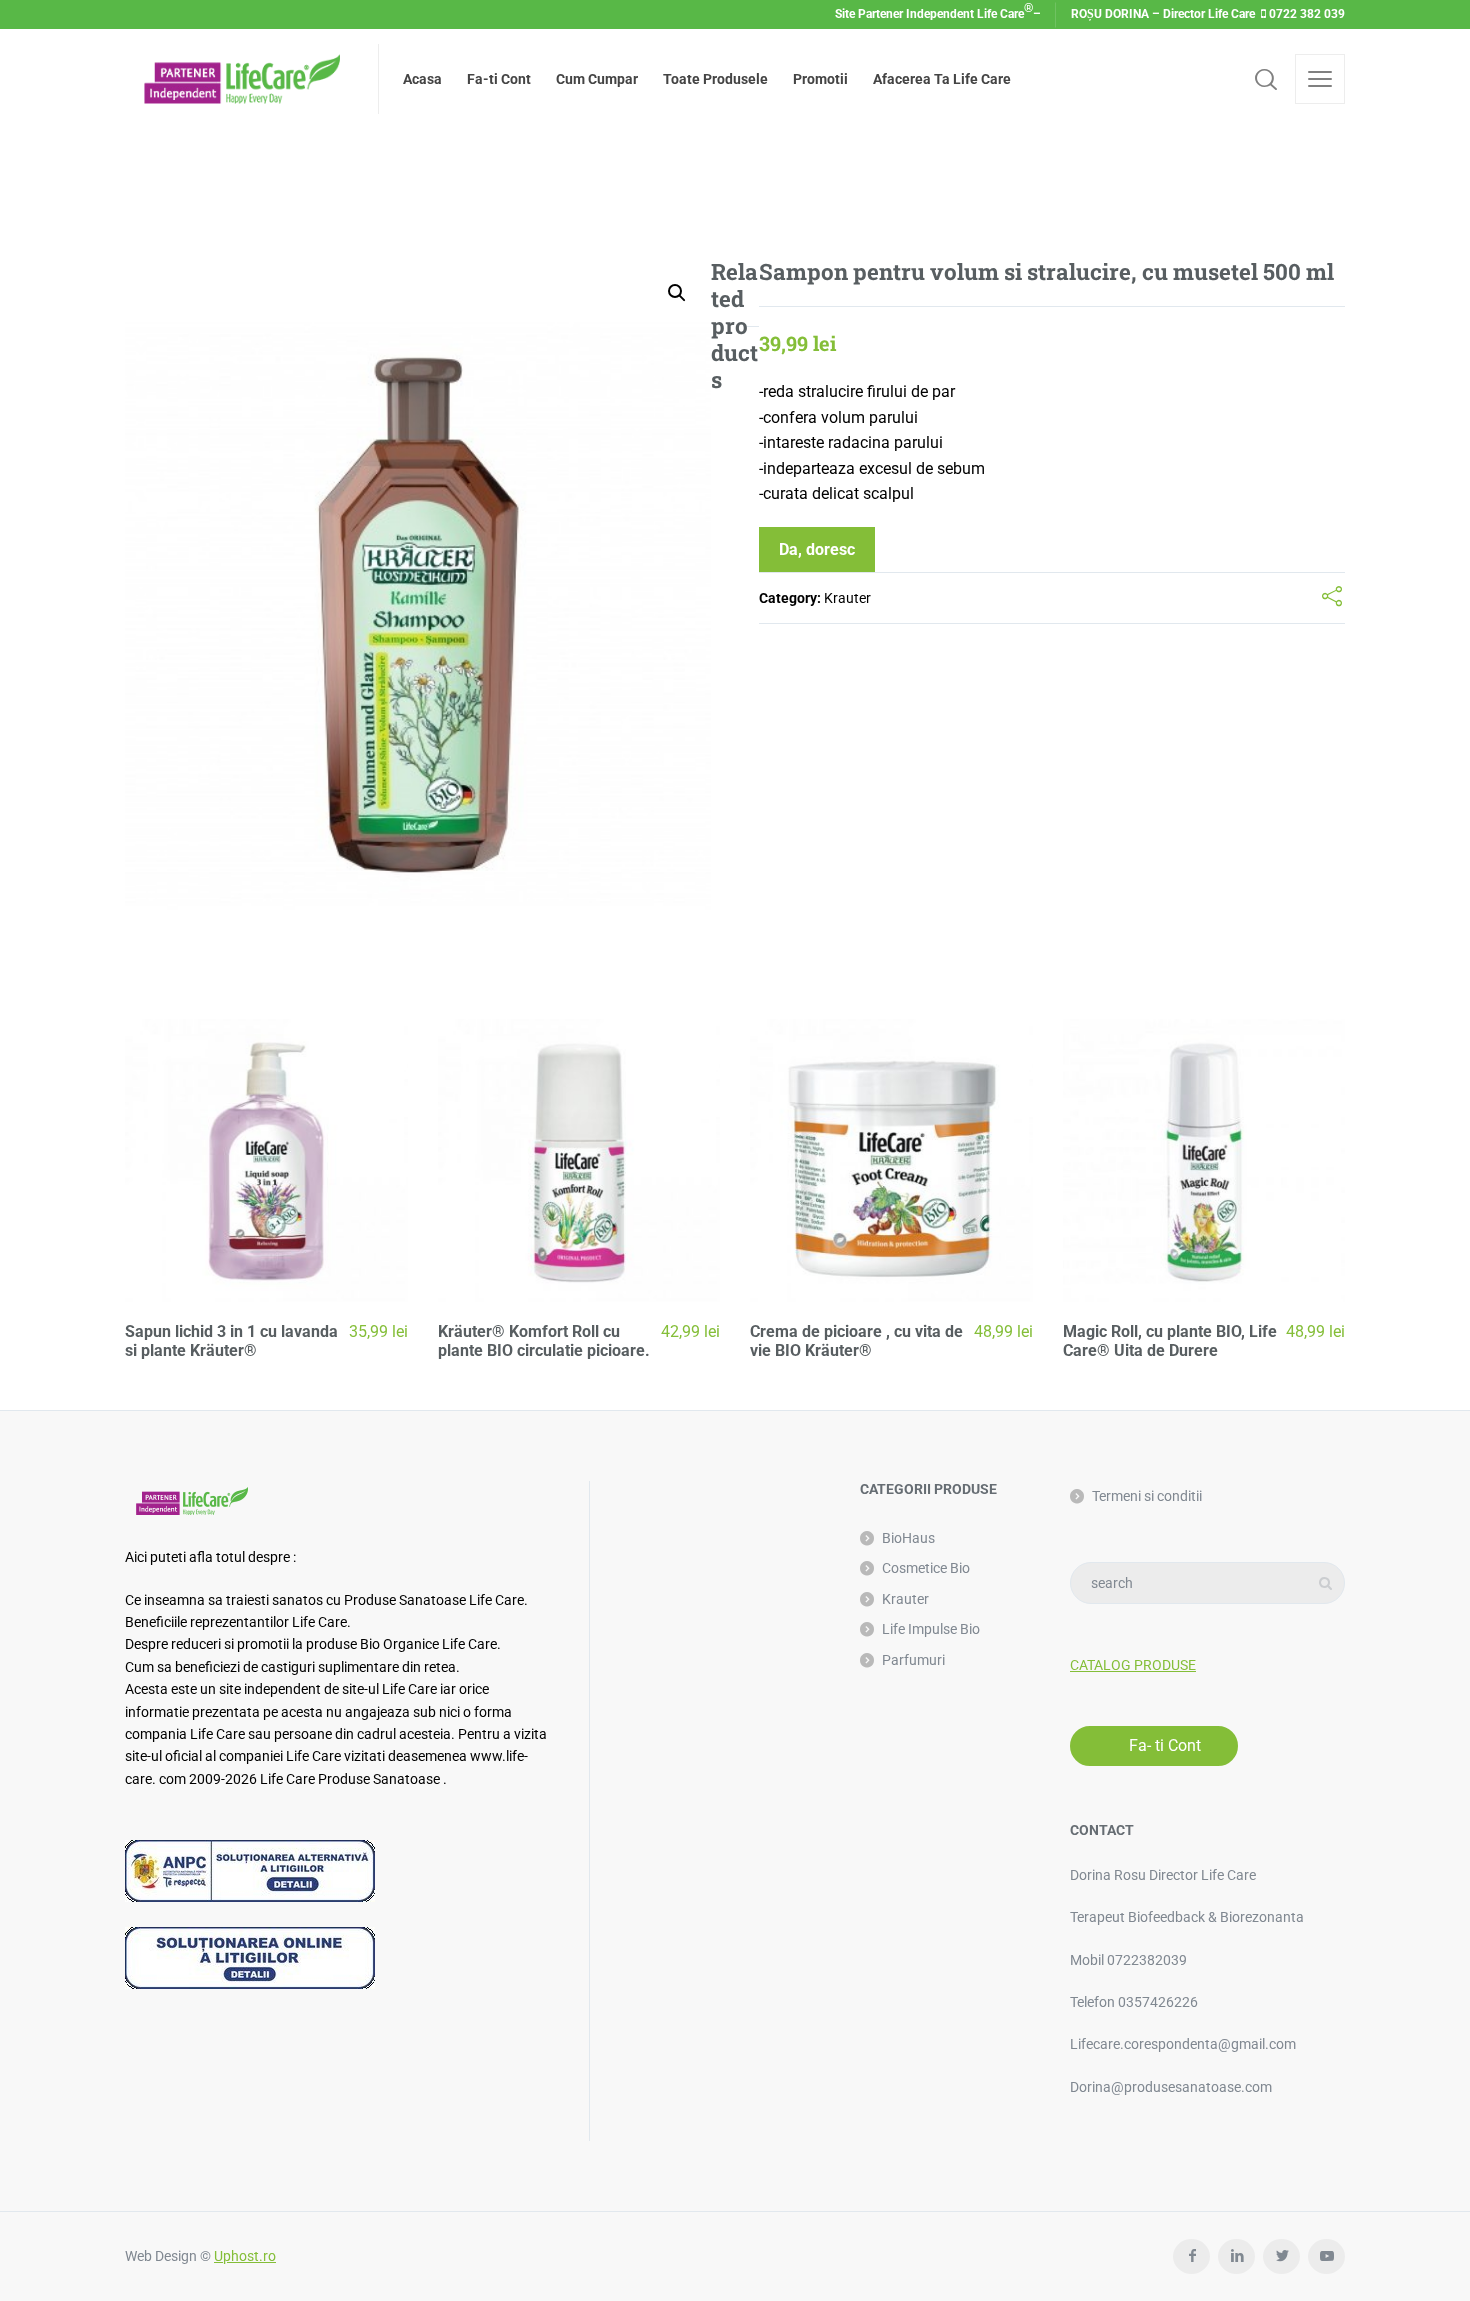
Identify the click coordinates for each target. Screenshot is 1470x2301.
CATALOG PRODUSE (1133, 1665)
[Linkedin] (1236, 2256)
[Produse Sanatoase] (239, 79)
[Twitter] (1281, 2256)
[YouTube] (1326, 2256)
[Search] (1266, 79)
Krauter (847, 598)
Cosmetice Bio (926, 1568)
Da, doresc (817, 549)
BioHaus (908, 1538)
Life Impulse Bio (931, 1629)
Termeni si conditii (1147, 1496)
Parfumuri (913, 1660)
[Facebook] (1191, 2256)
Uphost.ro (245, 2256)
